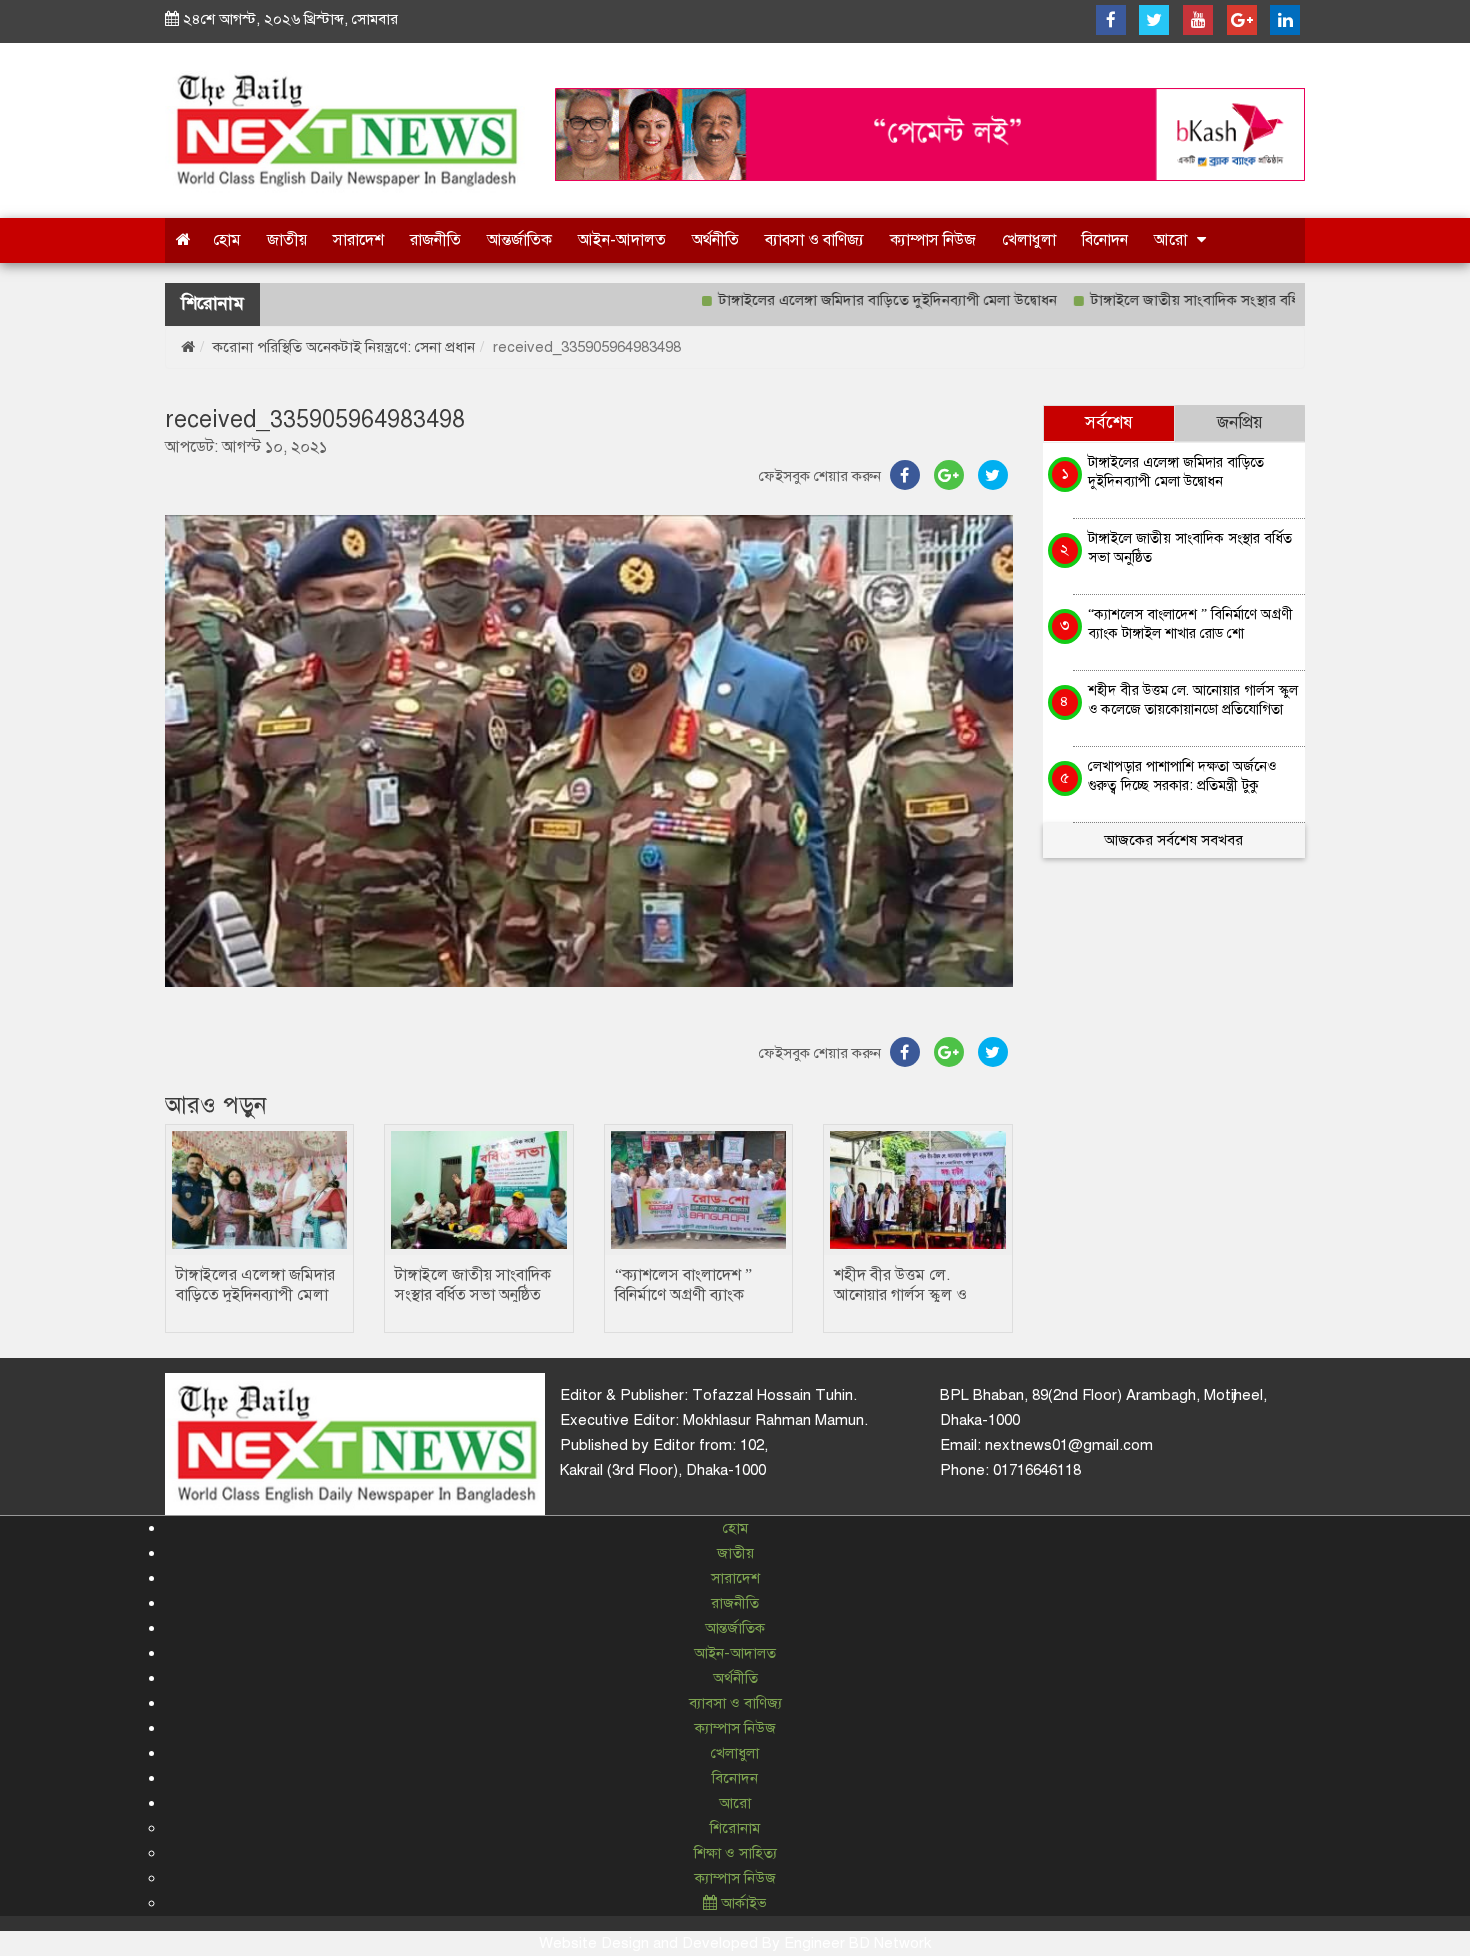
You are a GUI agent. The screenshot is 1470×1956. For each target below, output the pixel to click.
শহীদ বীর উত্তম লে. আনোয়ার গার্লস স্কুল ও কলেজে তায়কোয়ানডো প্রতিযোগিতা (1193, 699)
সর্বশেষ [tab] (1109, 422)
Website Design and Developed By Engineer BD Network (735, 1943)
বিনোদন (1105, 240)
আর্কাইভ (742, 1903)
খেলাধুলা (1029, 240)
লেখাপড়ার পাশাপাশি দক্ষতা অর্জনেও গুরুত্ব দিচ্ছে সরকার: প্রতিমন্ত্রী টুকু (1182, 775)
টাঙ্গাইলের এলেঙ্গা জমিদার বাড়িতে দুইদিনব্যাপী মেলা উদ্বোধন (830, 300)
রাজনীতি (435, 240)
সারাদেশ (358, 240)
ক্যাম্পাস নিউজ (933, 240)
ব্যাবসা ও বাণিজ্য (814, 240)
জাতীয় (287, 240)
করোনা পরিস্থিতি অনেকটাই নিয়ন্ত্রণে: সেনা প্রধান (344, 347)
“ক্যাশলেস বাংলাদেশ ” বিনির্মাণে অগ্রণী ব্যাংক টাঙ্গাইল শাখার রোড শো (688, 1295)
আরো (1170, 240)
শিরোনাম (735, 1828)
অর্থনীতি (715, 240)
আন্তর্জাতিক (519, 240)
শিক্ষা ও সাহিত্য (735, 1853)
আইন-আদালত (622, 240)
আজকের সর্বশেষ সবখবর (1173, 840)
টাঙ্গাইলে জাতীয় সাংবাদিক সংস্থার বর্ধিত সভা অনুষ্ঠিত (1178, 300)
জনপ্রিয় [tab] (1240, 422)
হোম (227, 240)
